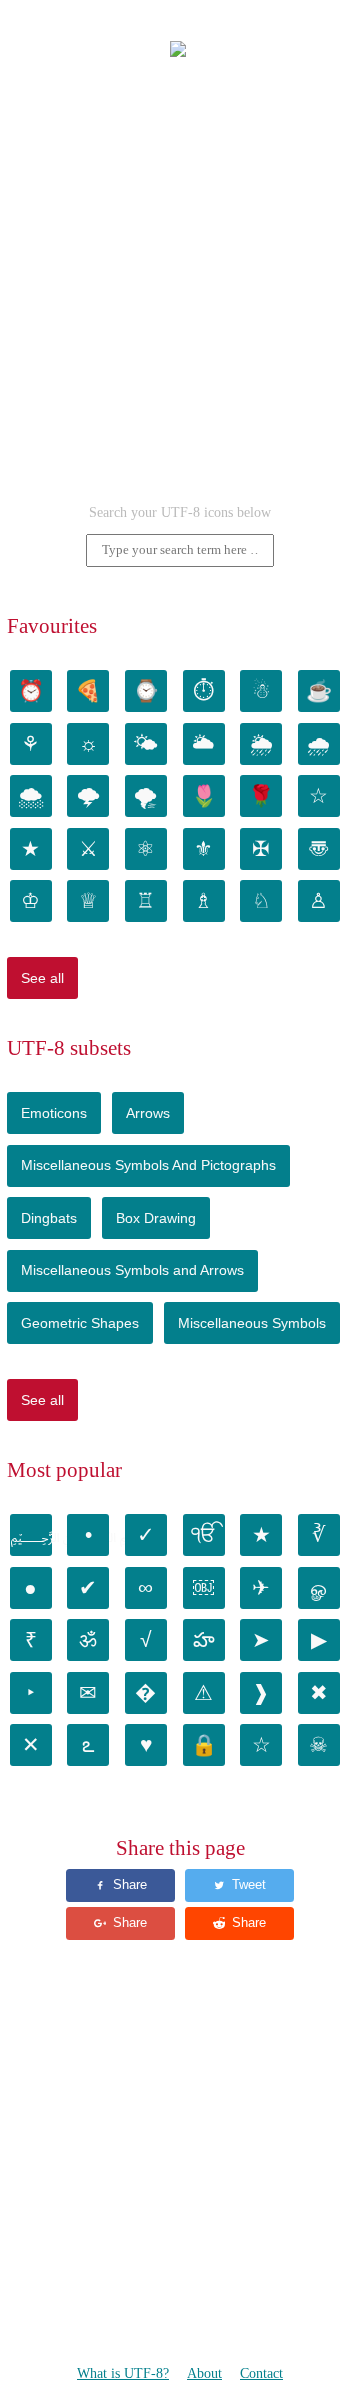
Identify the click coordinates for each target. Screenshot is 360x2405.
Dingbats (49, 1218)
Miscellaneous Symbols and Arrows (132, 1270)
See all (42, 978)
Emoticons (54, 1113)
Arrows (148, 1113)
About (204, 2373)
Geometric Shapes (80, 1323)
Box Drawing (156, 1218)
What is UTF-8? (123, 2373)
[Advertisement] (180, 291)
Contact (261, 2373)
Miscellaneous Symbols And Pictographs (148, 1165)
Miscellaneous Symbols (252, 1323)
